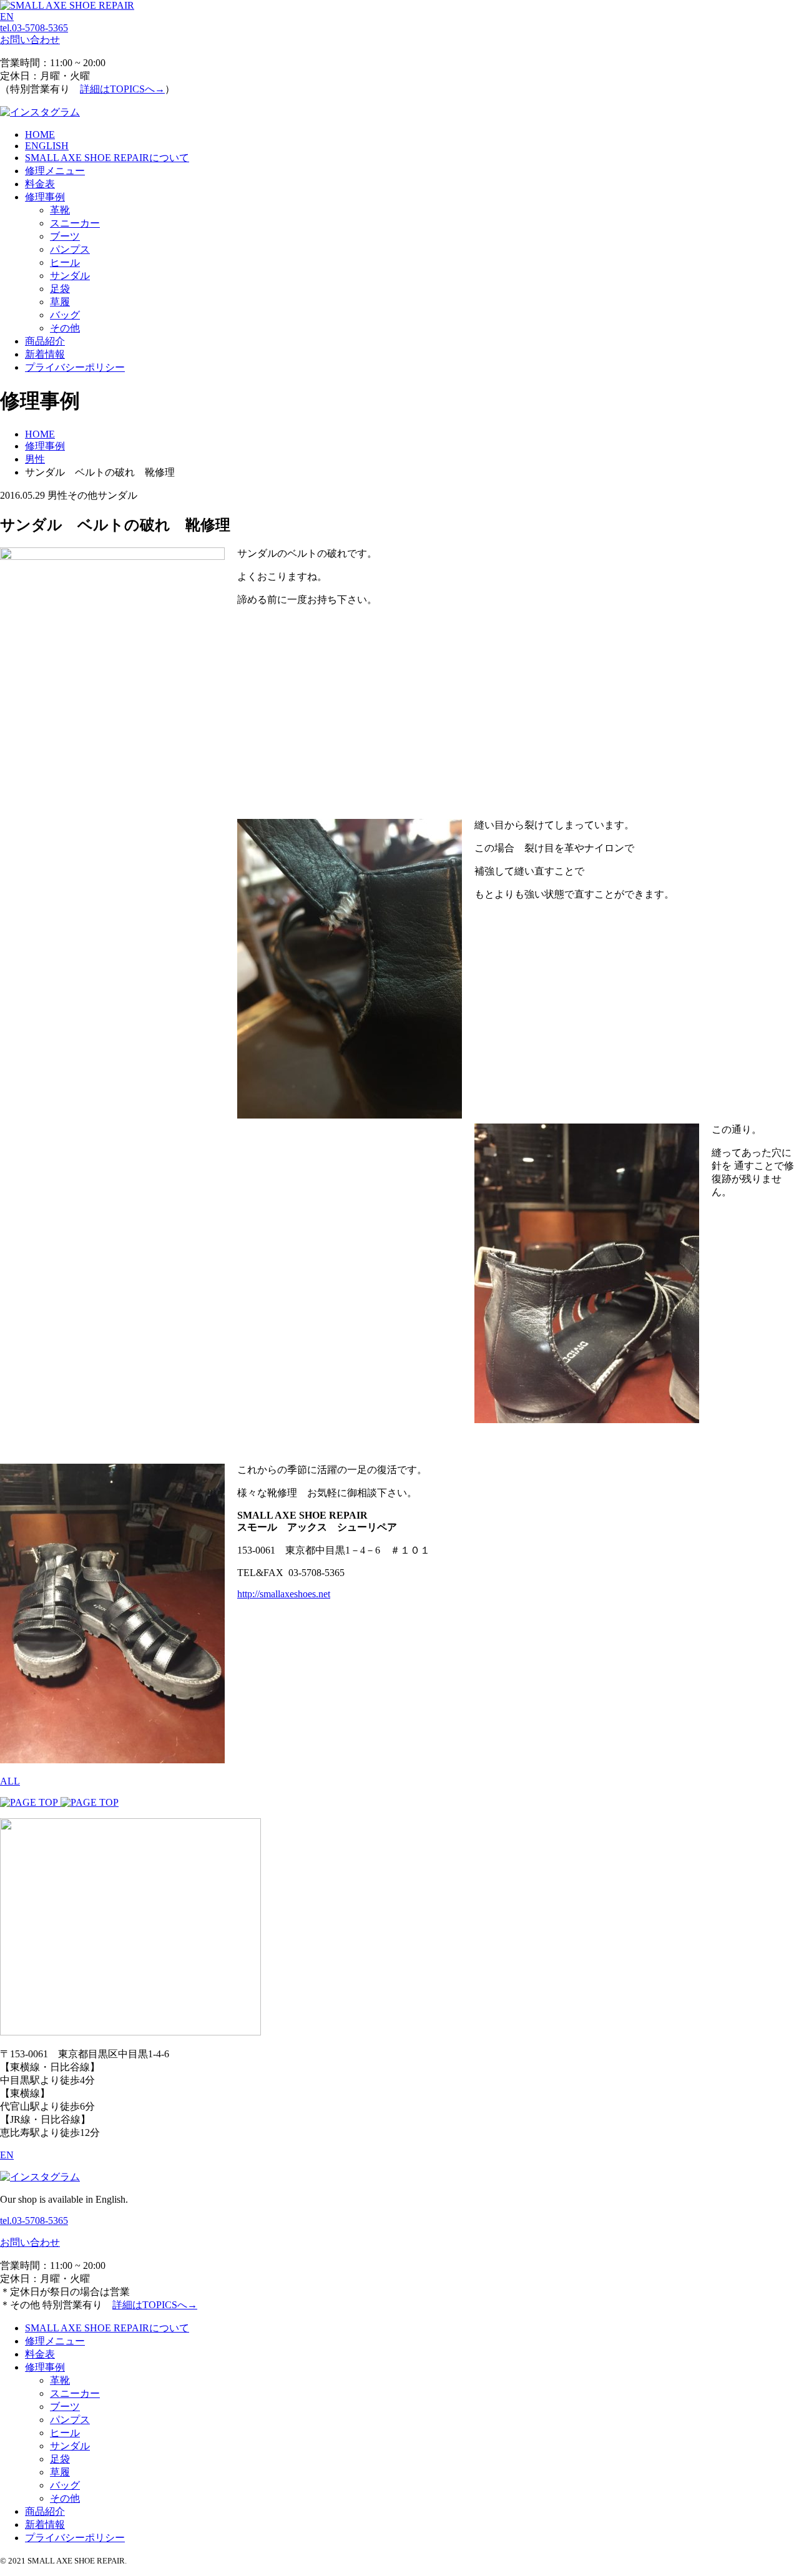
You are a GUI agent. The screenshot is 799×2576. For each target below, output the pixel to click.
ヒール (65, 262)
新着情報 (45, 354)
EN (7, 17)
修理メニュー (55, 171)
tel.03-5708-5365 (34, 28)
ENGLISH (47, 146)
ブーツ (65, 236)
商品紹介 (45, 341)
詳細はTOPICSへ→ (122, 89)
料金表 (40, 184)
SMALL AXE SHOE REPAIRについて (107, 158)
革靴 (60, 210)
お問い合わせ (30, 40)
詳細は (155, 2305)
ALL (10, 1781)
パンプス (70, 249)
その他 (65, 328)
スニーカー (75, 223)
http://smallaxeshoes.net (284, 1594)
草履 (60, 302)
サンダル (70, 276)
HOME (40, 135)
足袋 (60, 289)
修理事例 (45, 197)
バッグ (65, 315)
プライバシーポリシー (75, 367)
